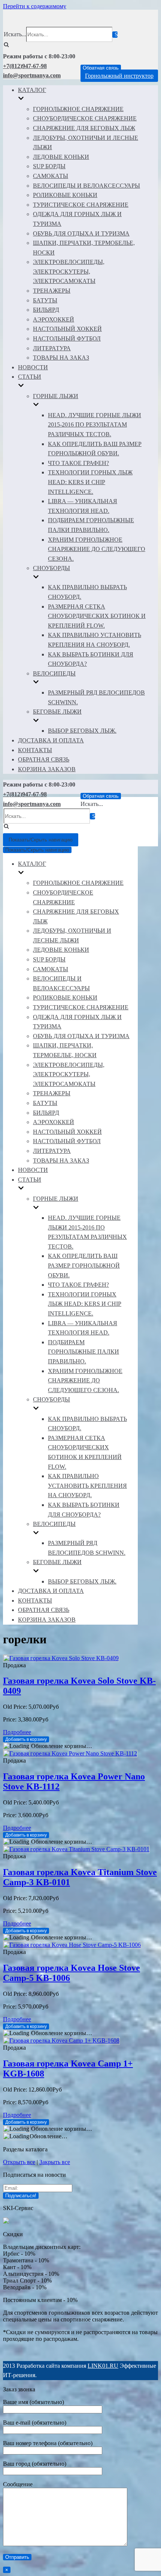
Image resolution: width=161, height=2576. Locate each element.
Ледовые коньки (61, 157)
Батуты (45, 300)
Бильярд (46, 310)
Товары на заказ (61, 358)
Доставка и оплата (51, 740)
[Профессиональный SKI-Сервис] (6, 2221)
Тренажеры (52, 291)
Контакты (35, 750)
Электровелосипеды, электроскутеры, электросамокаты (69, 271)
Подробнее (17, 1732)
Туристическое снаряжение (81, 205)
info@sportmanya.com (32, 75)
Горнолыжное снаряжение (78, 109)
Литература (52, 348)
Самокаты (51, 176)
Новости (33, 367)
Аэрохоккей (54, 319)
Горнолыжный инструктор (119, 76)
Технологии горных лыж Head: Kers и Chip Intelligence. (90, 482)
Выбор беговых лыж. (82, 731)
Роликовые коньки (65, 195)
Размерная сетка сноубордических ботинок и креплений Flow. (97, 616)
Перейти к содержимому (35, 6)
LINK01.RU (103, 2366)
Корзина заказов (47, 769)
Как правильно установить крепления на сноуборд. (87, 1486)
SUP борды (49, 166)
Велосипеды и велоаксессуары (86, 186)
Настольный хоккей (67, 329)
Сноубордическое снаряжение (85, 118)
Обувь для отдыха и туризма (81, 233)
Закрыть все (55, 2162)
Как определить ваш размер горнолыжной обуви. (84, 1265)
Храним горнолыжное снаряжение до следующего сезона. (97, 549)
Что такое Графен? (78, 463)
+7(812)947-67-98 (25, 66)
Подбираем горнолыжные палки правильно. (83, 1352)
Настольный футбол (67, 338)
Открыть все (19, 2162)
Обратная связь (101, 68)
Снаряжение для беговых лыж (84, 128)
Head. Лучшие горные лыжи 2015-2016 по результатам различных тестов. (95, 425)
